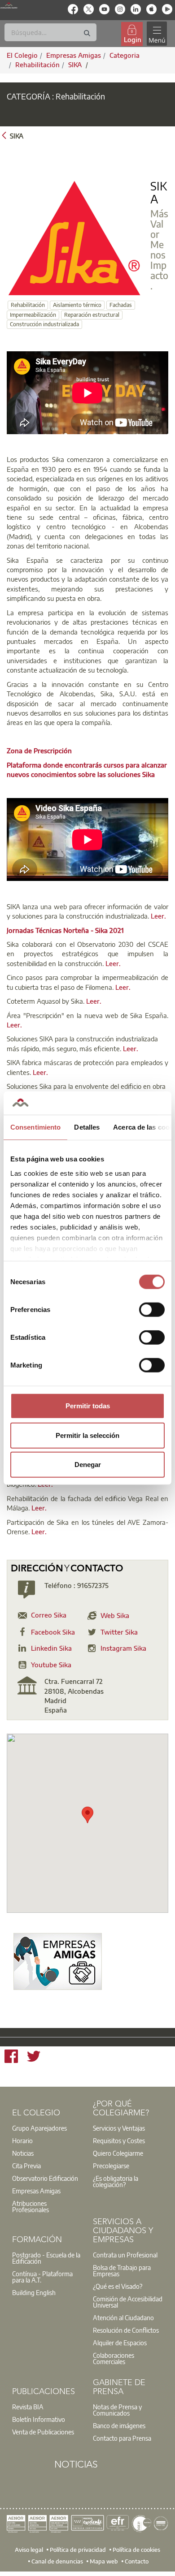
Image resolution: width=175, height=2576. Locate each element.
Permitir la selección (87, 1435)
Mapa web (104, 2561)
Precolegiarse (111, 2166)
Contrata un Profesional (125, 2255)
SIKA (76, 65)
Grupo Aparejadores (39, 2128)
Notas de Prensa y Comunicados (117, 2410)
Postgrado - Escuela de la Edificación (46, 2258)
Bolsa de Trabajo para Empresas (122, 2270)
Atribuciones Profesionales (31, 2206)
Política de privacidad (78, 2550)
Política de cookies (136, 2550)
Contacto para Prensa (122, 2438)
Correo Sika (49, 1615)
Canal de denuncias (57, 2561)
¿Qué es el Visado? (118, 2286)
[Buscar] (87, 33)
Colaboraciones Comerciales (114, 2358)
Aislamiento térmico (77, 305)
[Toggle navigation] (157, 34)
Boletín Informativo (39, 2419)
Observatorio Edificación (45, 2178)
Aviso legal (29, 2550)
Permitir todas (88, 1406)
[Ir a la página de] (58, 1961)
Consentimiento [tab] (35, 1127)
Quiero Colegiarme (118, 2153)
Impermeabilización (33, 315)
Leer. (158, 916)
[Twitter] (34, 2058)
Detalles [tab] (87, 1127)
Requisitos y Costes (119, 2140)
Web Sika (115, 1615)
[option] (47, 2128)
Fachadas (121, 305)
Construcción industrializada (44, 324)
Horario (22, 2140)
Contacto (137, 2561)
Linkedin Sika (51, 1648)
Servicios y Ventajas (119, 2128)
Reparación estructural (92, 315)
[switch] (152, 1310)
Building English (34, 2292)
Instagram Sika (123, 1648)
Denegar (88, 1465)
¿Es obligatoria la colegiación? (116, 2181)
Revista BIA (28, 2407)
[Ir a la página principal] (9, 5)
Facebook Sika (53, 1632)
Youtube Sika (51, 1665)
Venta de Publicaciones (43, 2432)
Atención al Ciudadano (123, 2317)
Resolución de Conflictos (126, 2330)
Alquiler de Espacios (120, 2343)
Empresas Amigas (36, 2191)
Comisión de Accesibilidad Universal (128, 2302)
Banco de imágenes (119, 2425)
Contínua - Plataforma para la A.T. (42, 2277)
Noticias (23, 2153)
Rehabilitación (37, 65)
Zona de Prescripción (39, 751)
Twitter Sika (119, 1632)
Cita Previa (26, 2166)
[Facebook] (11, 2058)
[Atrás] (4, 135)
